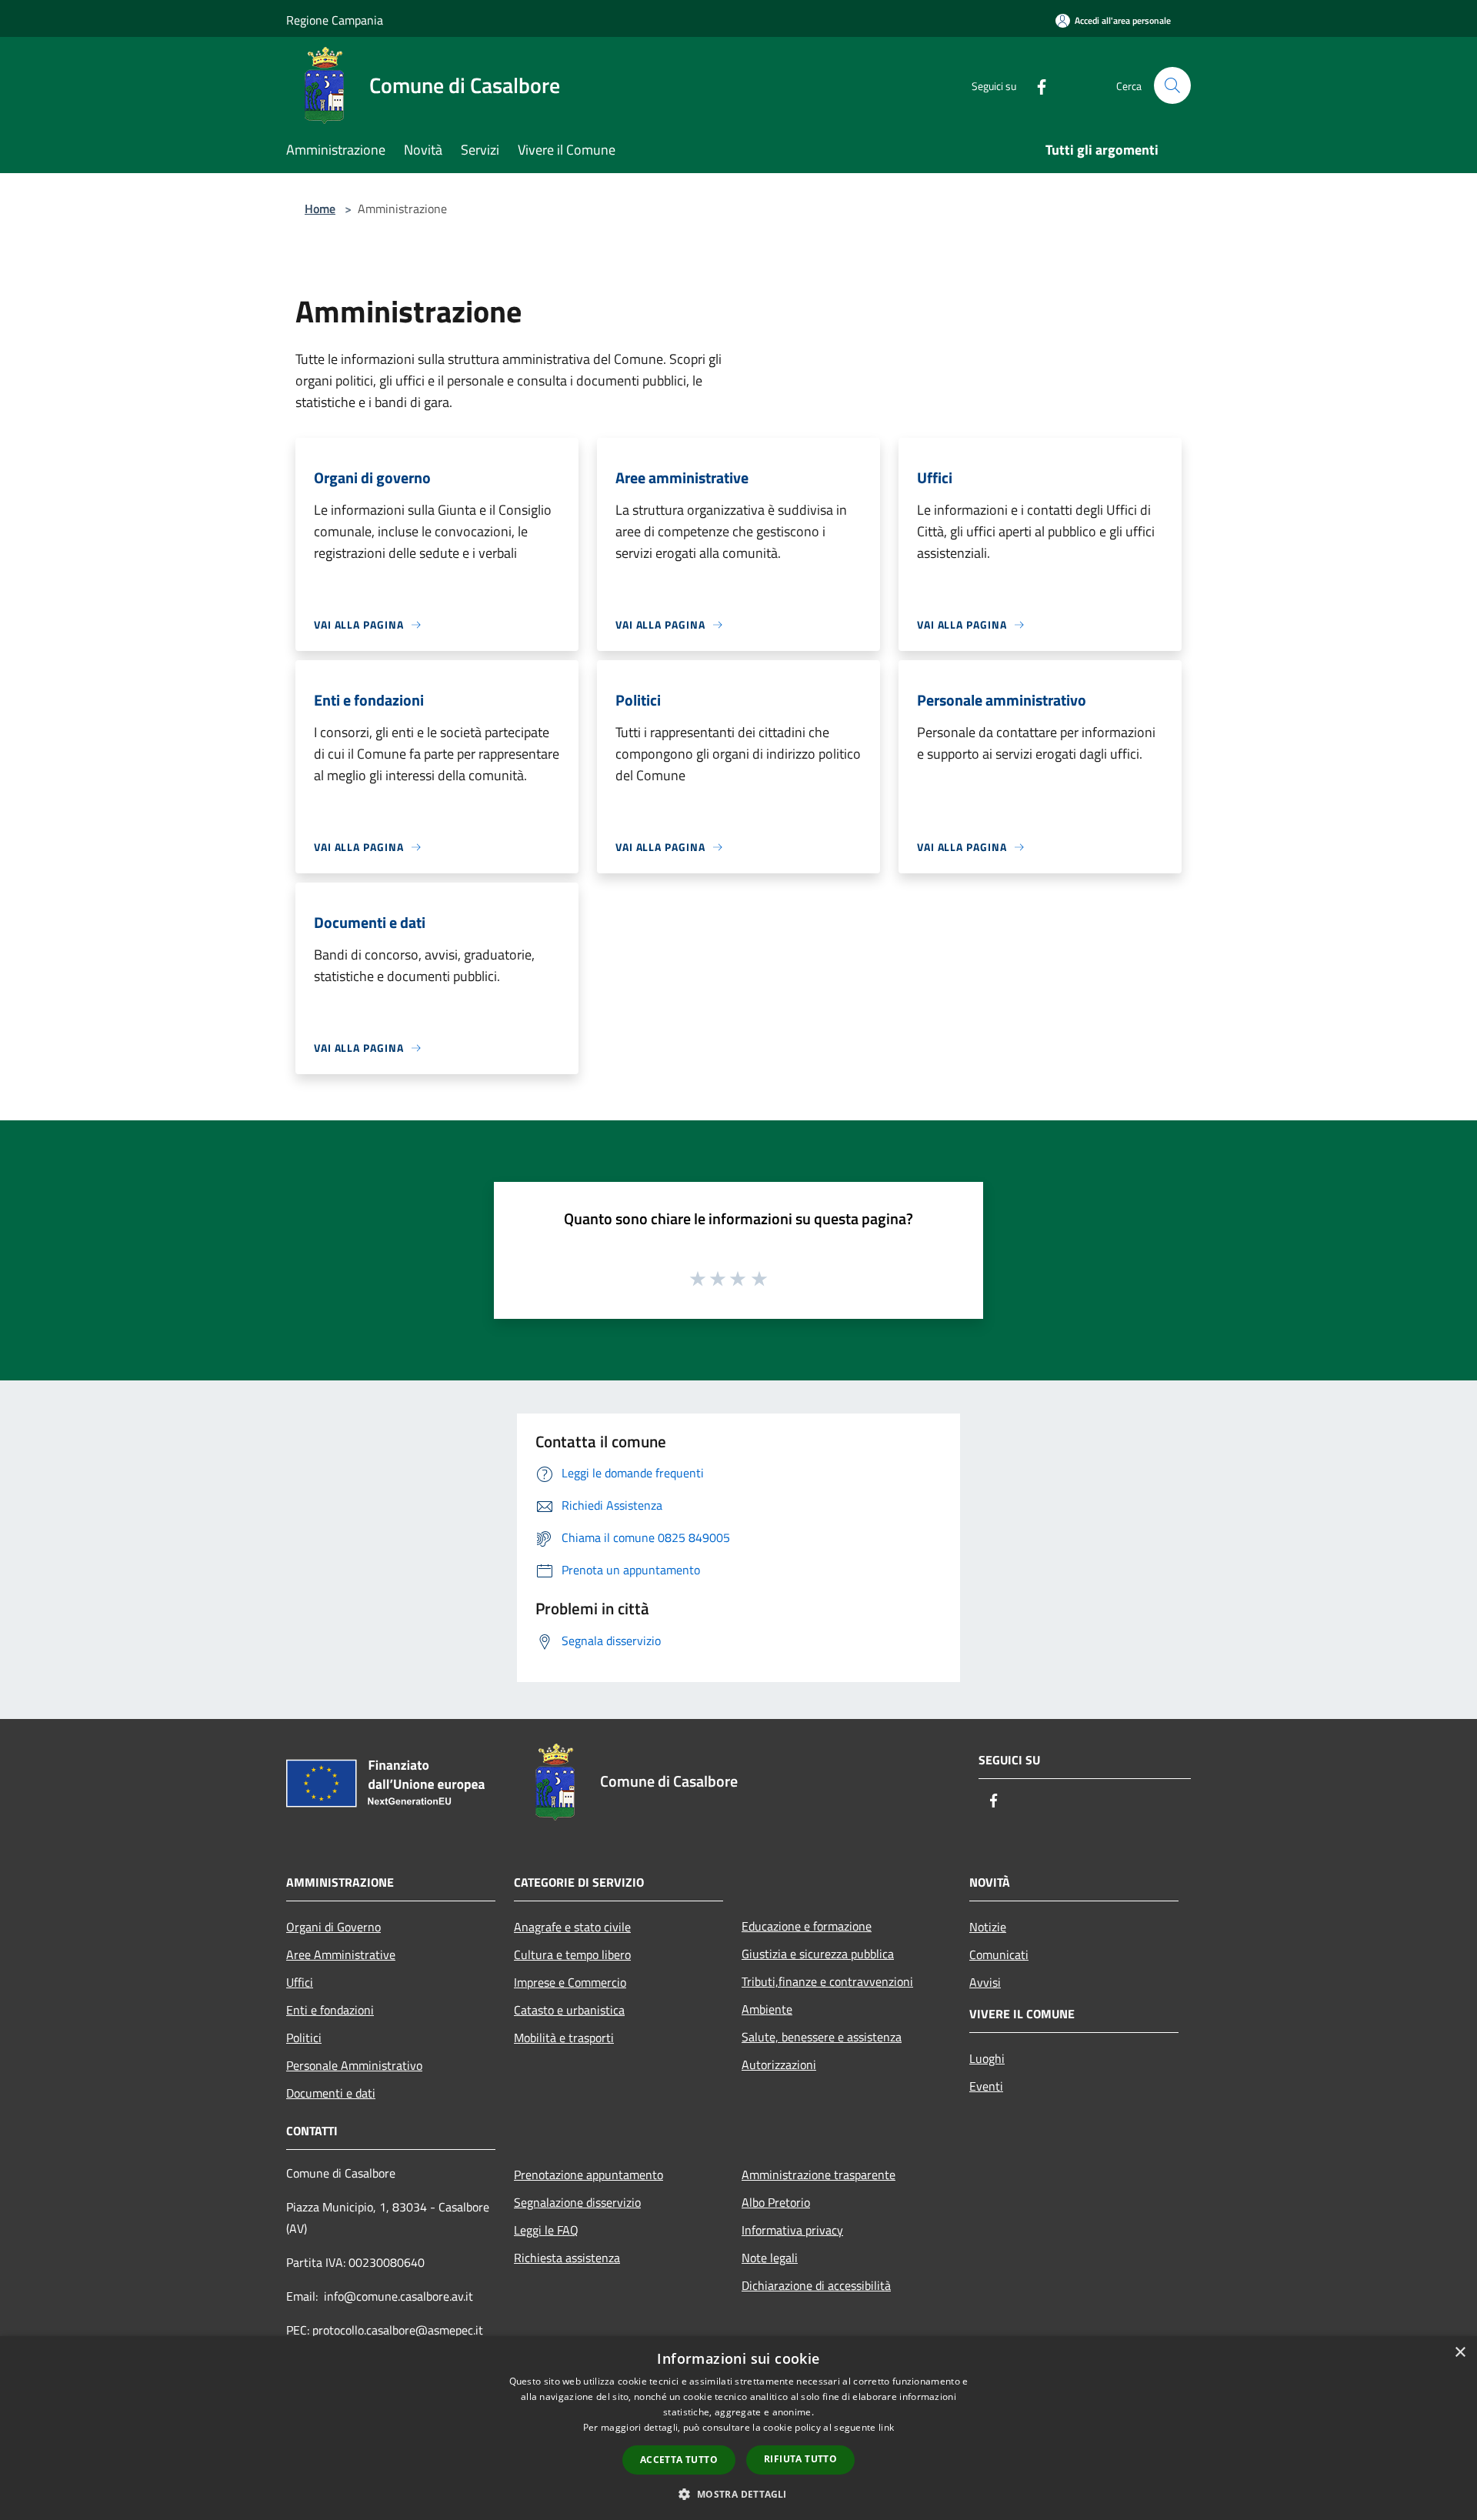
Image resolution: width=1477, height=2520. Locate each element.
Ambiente (767, 2009)
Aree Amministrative (341, 1954)
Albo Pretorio (776, 2202)
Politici (304, 2038)
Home (320, 209)
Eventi (986, 2086)
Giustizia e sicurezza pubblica (818, 1954)
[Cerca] (1172, 85)
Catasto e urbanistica (569, 2010)
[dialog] (738, 2428)
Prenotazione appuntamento (588, 2175)
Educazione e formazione (807, 1926)
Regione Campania (335, 20)
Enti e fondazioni (330, 2010)
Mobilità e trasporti (564, 2038)
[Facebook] (1035, 85)
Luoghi (987, 2058)
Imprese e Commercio (570, 1982)
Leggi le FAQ (546, 2230)
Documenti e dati (331, 2093)
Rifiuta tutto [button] (800, 2459)
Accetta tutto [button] (679, 2460)
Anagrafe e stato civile (572, 1927)
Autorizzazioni (779, 2064)
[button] (738, 2494)
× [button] (1460, 2353)
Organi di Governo (333, 1927)
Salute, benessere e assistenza (822, 2037)
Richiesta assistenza (567, 2258)
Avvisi (985, 1982)
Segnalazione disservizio (577, 2202)
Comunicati (999, 1954)
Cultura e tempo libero (572, 1954)
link (886, 2427)
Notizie (988, 1927)
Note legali (770, 2258)
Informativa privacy (792, 2230)
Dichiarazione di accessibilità (816, 2285)
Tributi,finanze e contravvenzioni (827, 1981)
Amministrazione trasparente (819, 2175)
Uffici (300, 1982)
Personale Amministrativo (354, 2065)
